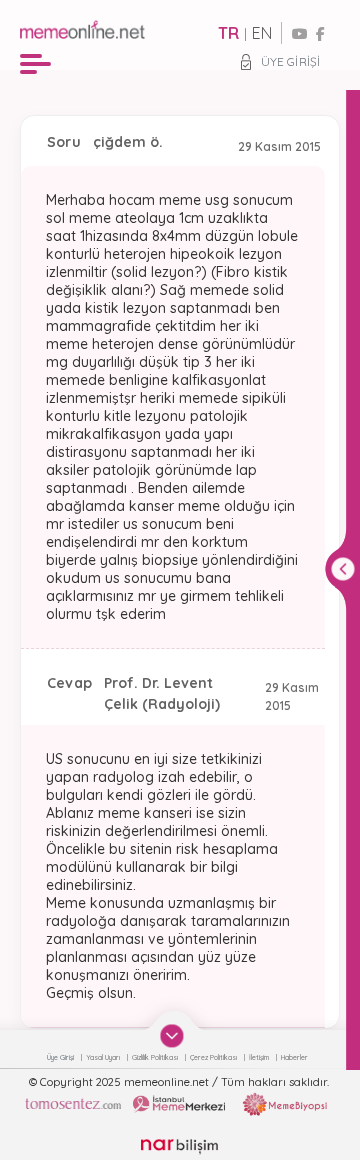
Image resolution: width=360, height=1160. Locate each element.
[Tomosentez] (73, 1104)
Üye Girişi (290, 61)
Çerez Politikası (214, 1057)
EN (262, 33)
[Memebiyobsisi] (285, 1104)
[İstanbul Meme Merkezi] (179, 1104)
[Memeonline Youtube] (300, 34)
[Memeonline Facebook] (320, 34)
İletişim (260, 1057)
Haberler (294, 1057)
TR (228, 33)
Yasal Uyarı (104, 1057)
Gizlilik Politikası (156, 1057)
